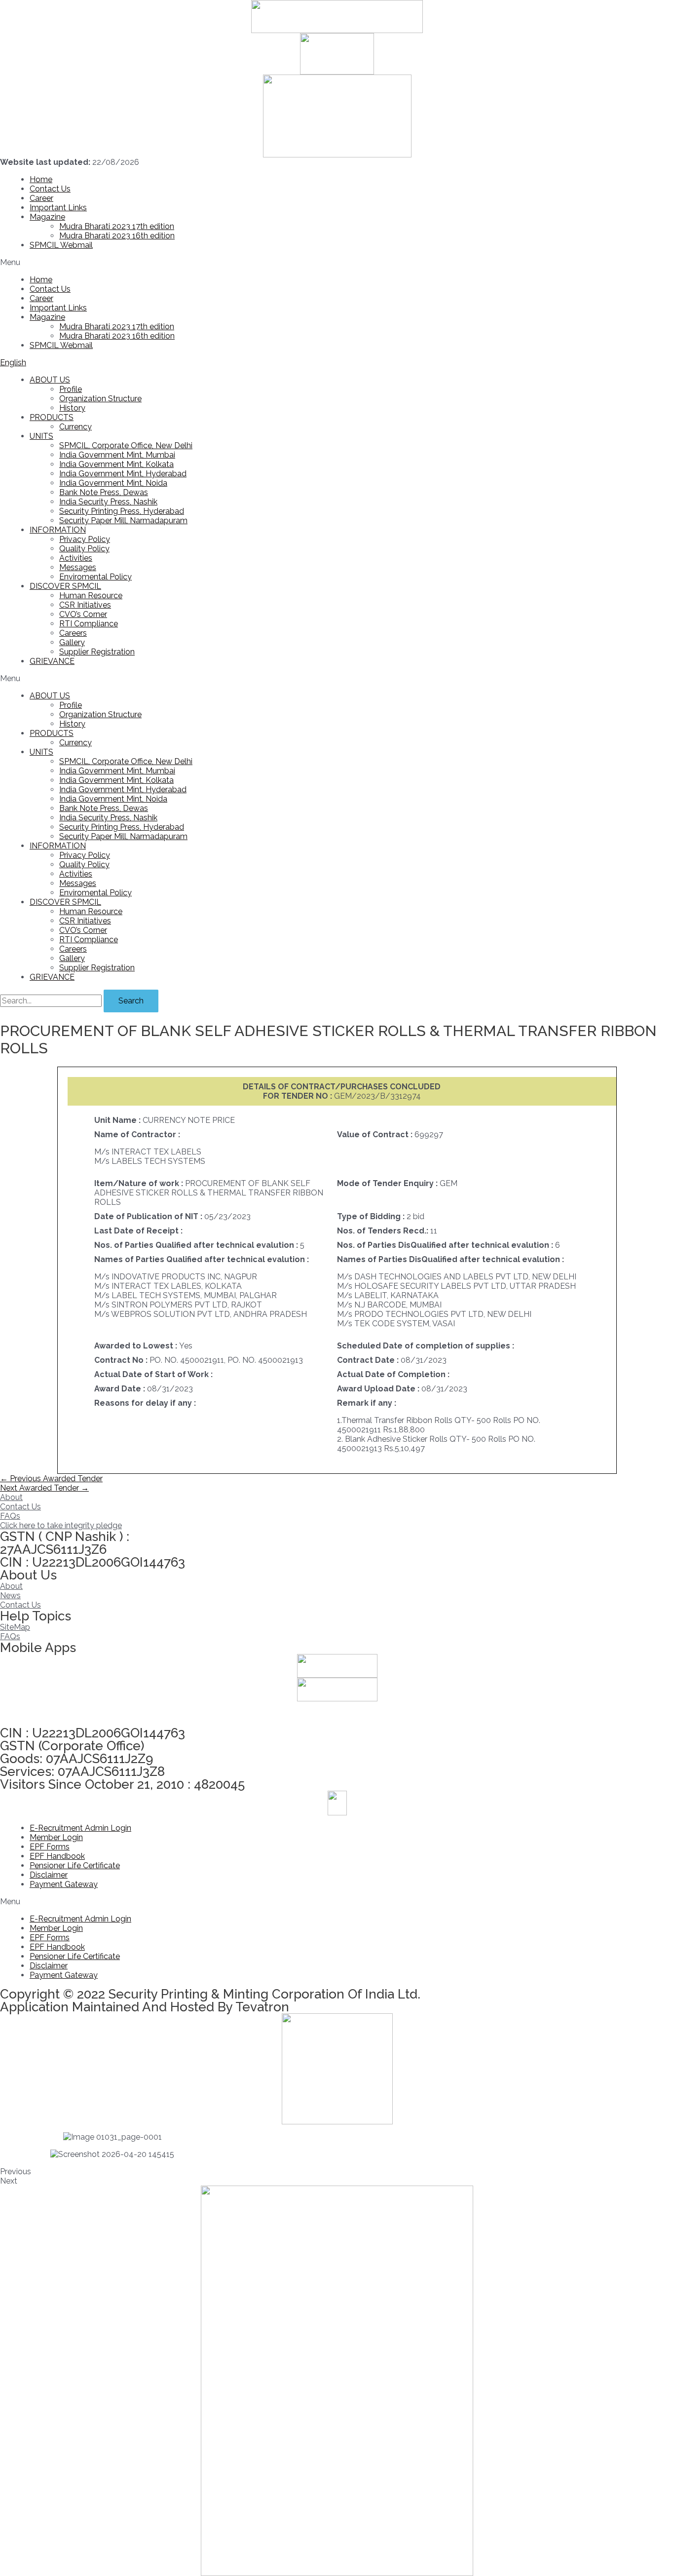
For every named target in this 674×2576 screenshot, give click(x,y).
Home (41, 179)
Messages (78, 567)
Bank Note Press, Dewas (104, 492)
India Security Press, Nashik (108, 502)
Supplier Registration (97, 652)
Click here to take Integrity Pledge (61, 1714)
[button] (337, 262)
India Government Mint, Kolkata (116, 464)
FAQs (10, 1516)
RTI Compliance (89, 624)
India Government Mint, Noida (113, 483)
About (11, 1497)
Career (41, 198)
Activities (76, 558)
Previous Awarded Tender (51, 1479)
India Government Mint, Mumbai (117, 455)
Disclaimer (49, 1875)
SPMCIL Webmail (61, 245)
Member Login (56, 1837)
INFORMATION (58, 530)
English (13, 363)
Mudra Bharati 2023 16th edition (117, 236)
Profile (71, 389)
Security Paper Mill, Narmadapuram (123, 520)
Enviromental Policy (95, 577)
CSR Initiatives (85, 605)
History (72, 408)
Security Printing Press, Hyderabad (122, 511)
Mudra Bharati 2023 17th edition (117, 226)
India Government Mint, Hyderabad (123, 474)
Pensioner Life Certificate (75, 1865)
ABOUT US (50, 380)
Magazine (47, 217)
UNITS (41, 436)
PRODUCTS (52, 417)
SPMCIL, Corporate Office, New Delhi (126, 445)
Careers (73, 633)
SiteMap (15, 1627)
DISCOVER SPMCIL (65, 586)
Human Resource (91, 596)
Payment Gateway (64, 1884)
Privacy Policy (85, 539)
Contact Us (50, 189)
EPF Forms (50, 1847)
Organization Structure (100, 399)
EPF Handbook (57, 1856)
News (10, 1596)
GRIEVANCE (52, 661)
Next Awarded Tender (44, 1488)
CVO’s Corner (83, 614)
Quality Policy (84, 549)
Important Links (58, 208)
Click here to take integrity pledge (61, 1525)
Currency (75, 427)
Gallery (72, 642)
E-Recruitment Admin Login (80, 1828)
